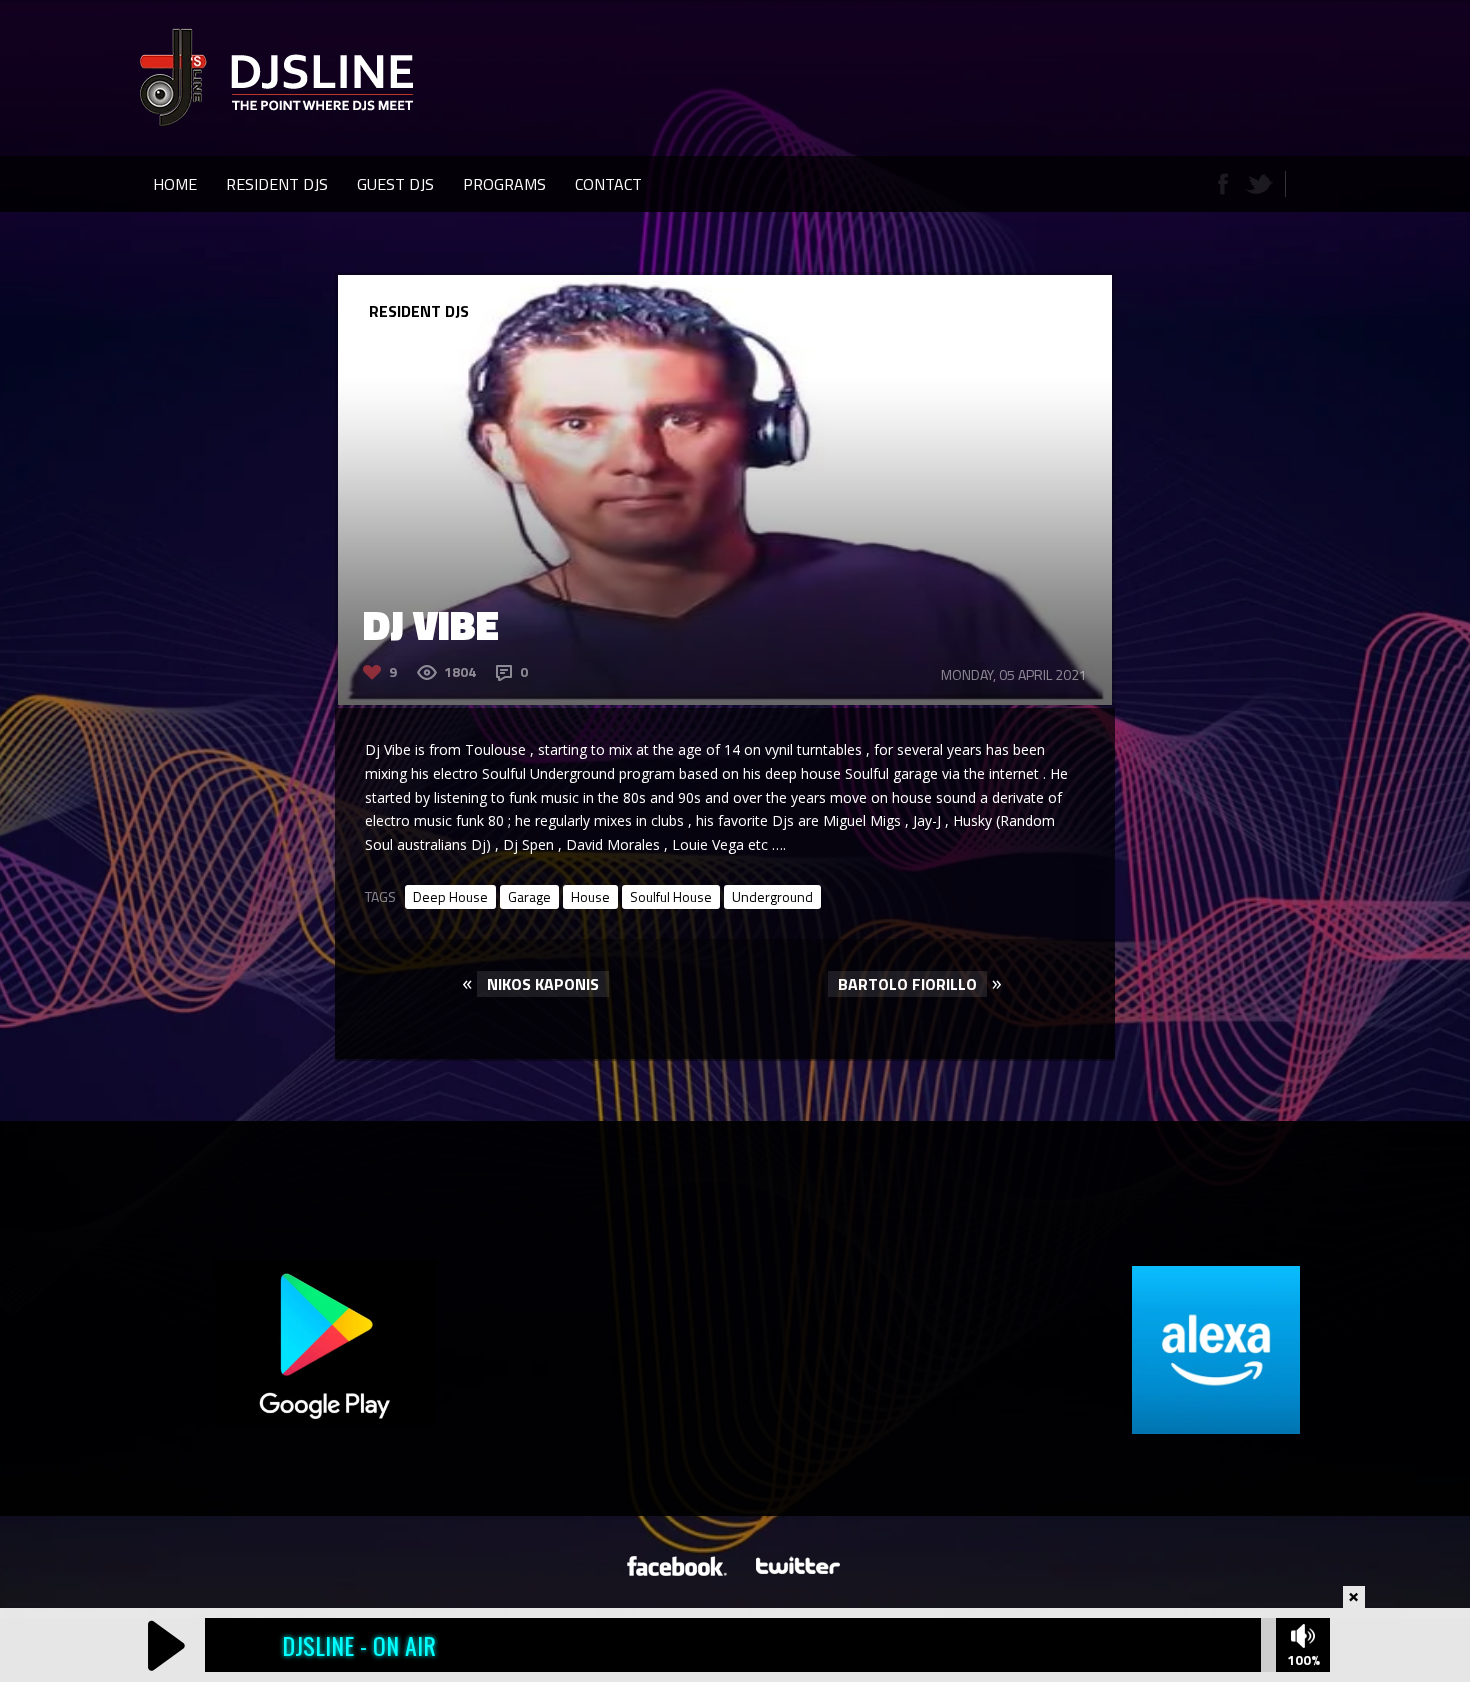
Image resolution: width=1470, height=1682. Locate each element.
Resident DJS (277, 184)
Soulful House (671, 896)
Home (175, 184)
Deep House (450, 896)
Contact (608, 184)
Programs (504, 184)
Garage (529, 896)
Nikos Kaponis (543, 984)
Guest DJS (395, 184)
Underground (772, 896)
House (590, 896)
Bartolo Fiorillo (907, 984)
